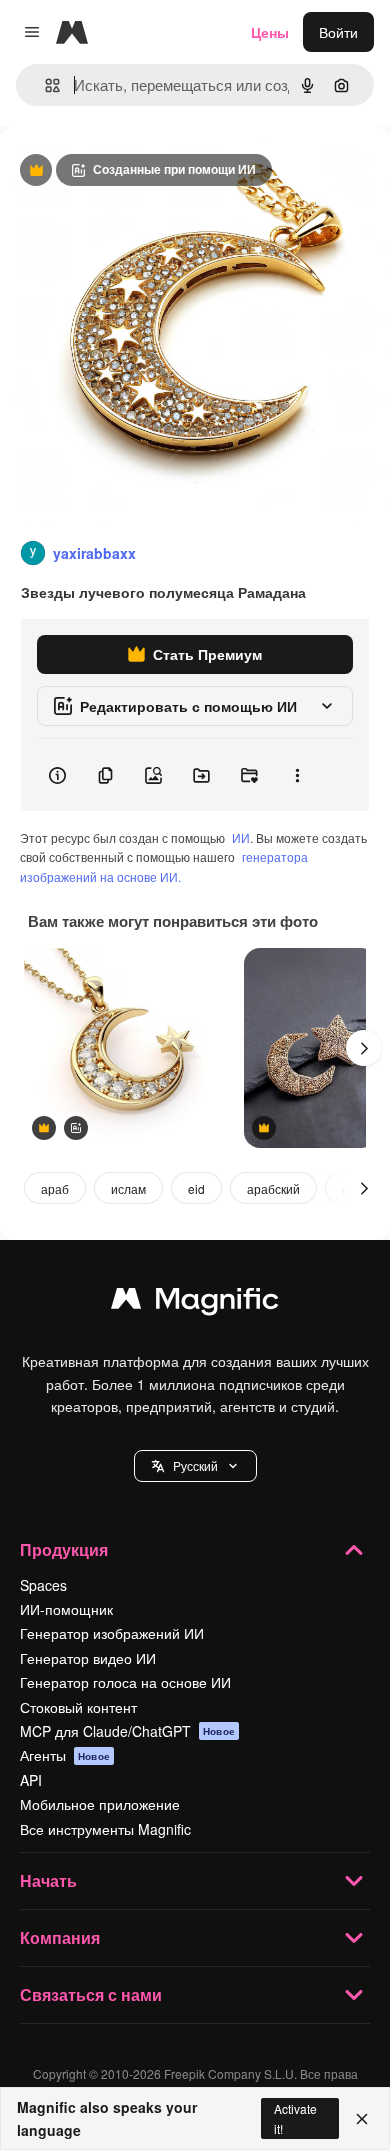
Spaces (43, 1585)
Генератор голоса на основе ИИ (125, 1682)
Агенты (65, 1755)
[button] (195, 1466)
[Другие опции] (297, 775)
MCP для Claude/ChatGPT (127, 1731)
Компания (60, 1937)
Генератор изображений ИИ (112, 1633)
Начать (48, 1880)
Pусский (195, 1465)
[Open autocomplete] (44, 85)
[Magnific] (195, 1303)
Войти (338, 32)
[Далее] (364, 1048)
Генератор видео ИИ (88, 1658)
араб (55, 1188)
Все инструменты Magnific (105, 1829)
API (31, 1780)
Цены (270, 32)
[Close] (362, 2119)
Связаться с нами (91, 1994)
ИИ (241, 837)
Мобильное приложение (100, 1804)
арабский (273, 1188)
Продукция (64, 1549)
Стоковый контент (78, 1707)
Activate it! (295, 2118)
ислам (128, 1188)
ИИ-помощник (66, 1609)
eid (196, 1188)
